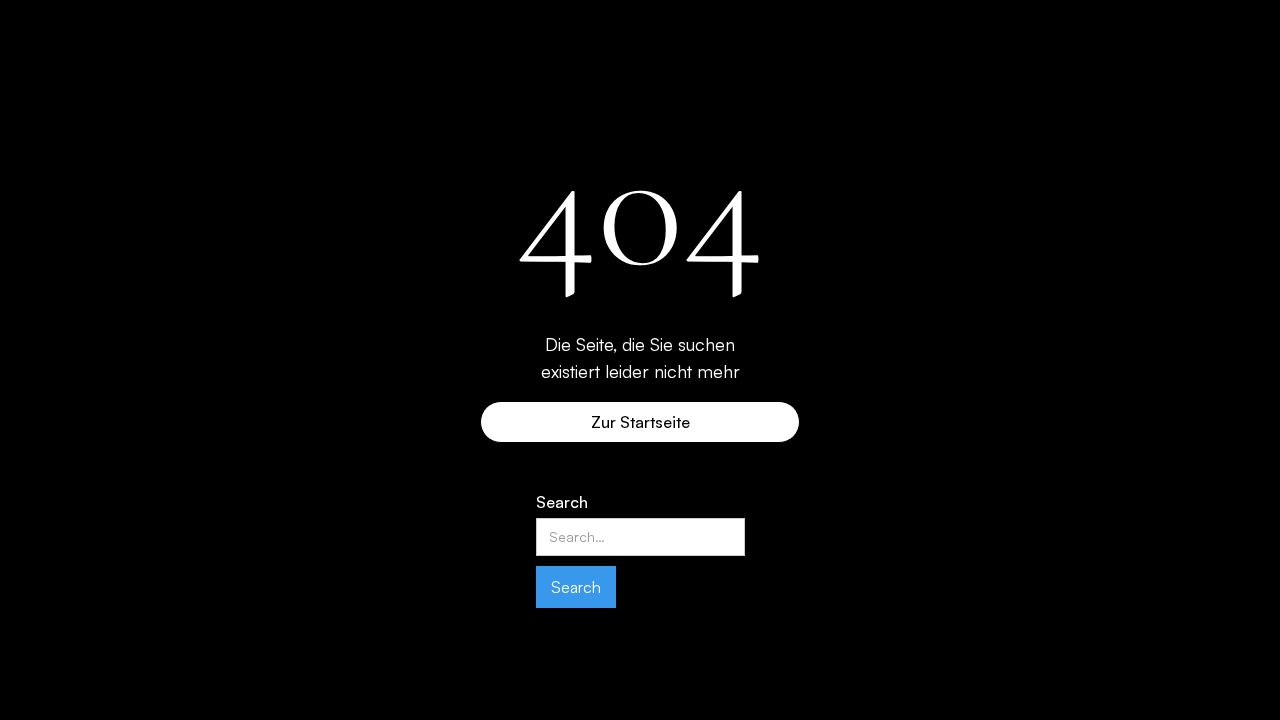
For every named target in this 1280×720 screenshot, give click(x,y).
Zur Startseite (640, 422)
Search (562, 502)
